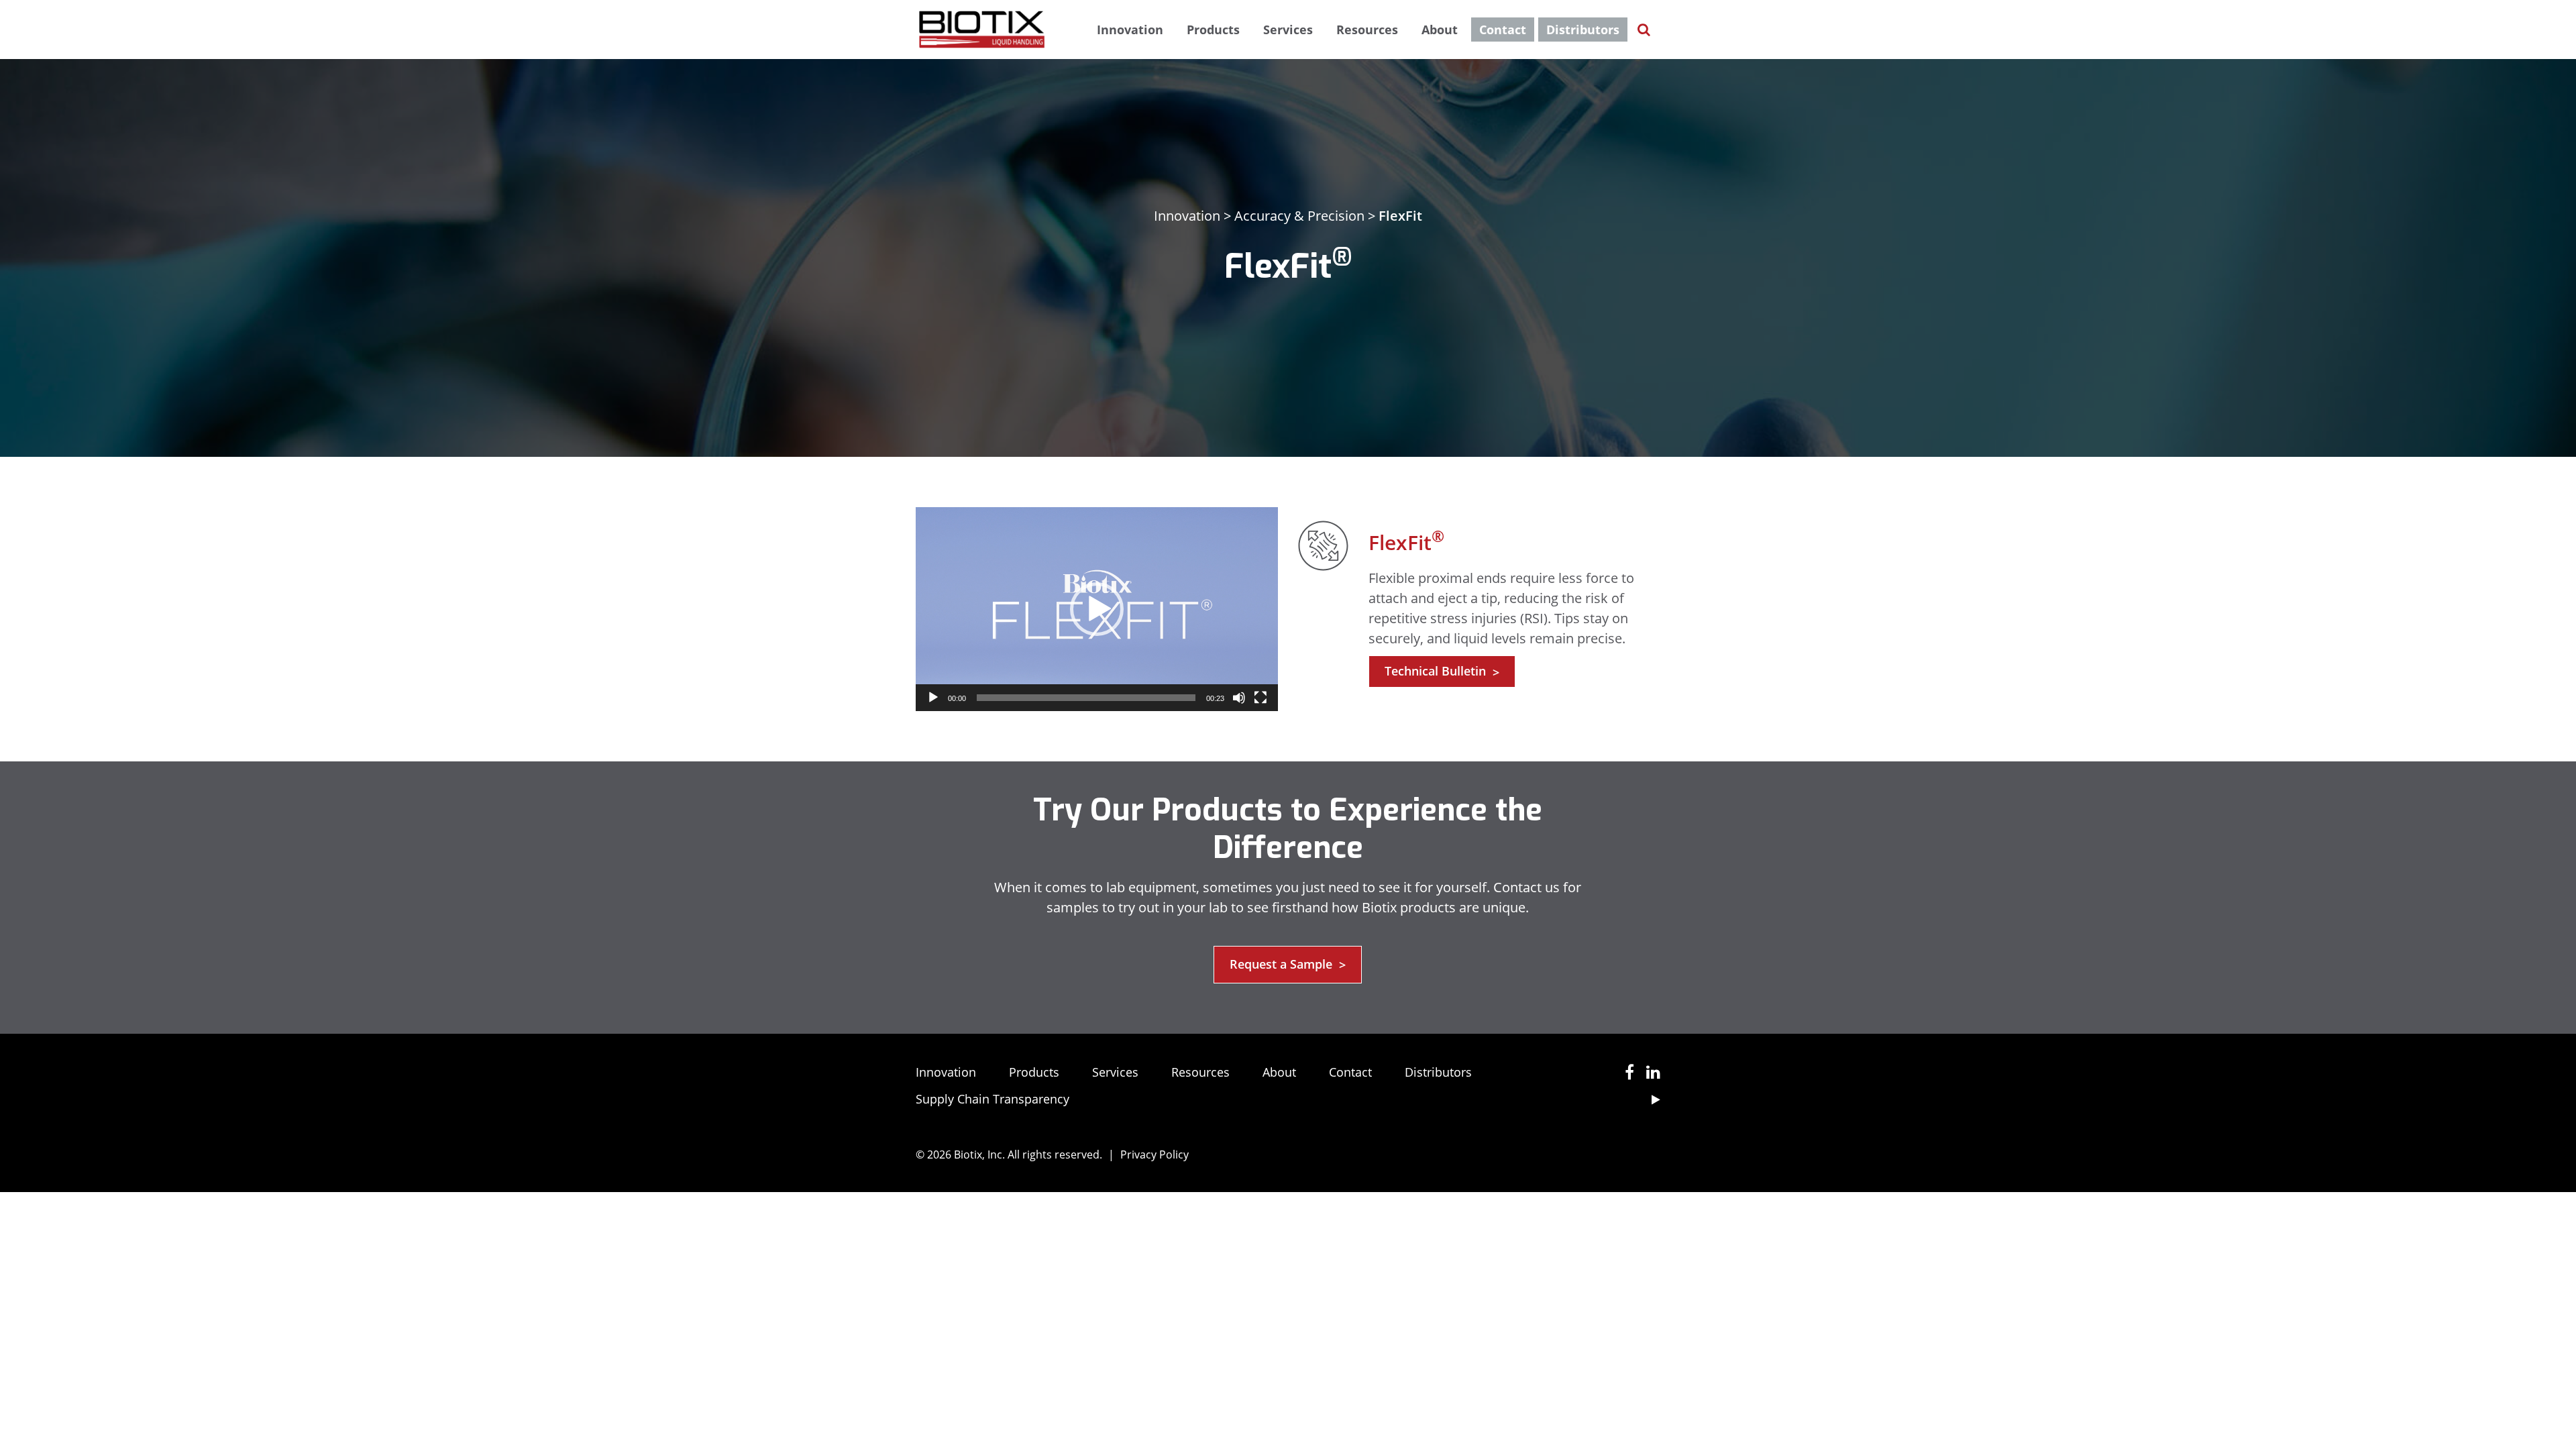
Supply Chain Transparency (992, 1099)
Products (1213, 30)
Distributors (1583, 30)
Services (1288, 30)
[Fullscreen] (1260, 698)
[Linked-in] (1649, 1074)
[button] (1097, 609)
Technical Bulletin (1442, 672)
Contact (1503, 30)
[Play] (933, 698)
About (1440, 30)
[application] (1097, 609)
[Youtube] (1651, 1099)
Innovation (1130, 30)
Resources (1367, 30)
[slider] (1086, 698)
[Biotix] (982, 28)
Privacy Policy (1155, 1155)
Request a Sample (1288, 965)
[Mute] (1239, 698)
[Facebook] (1625, 1074)
